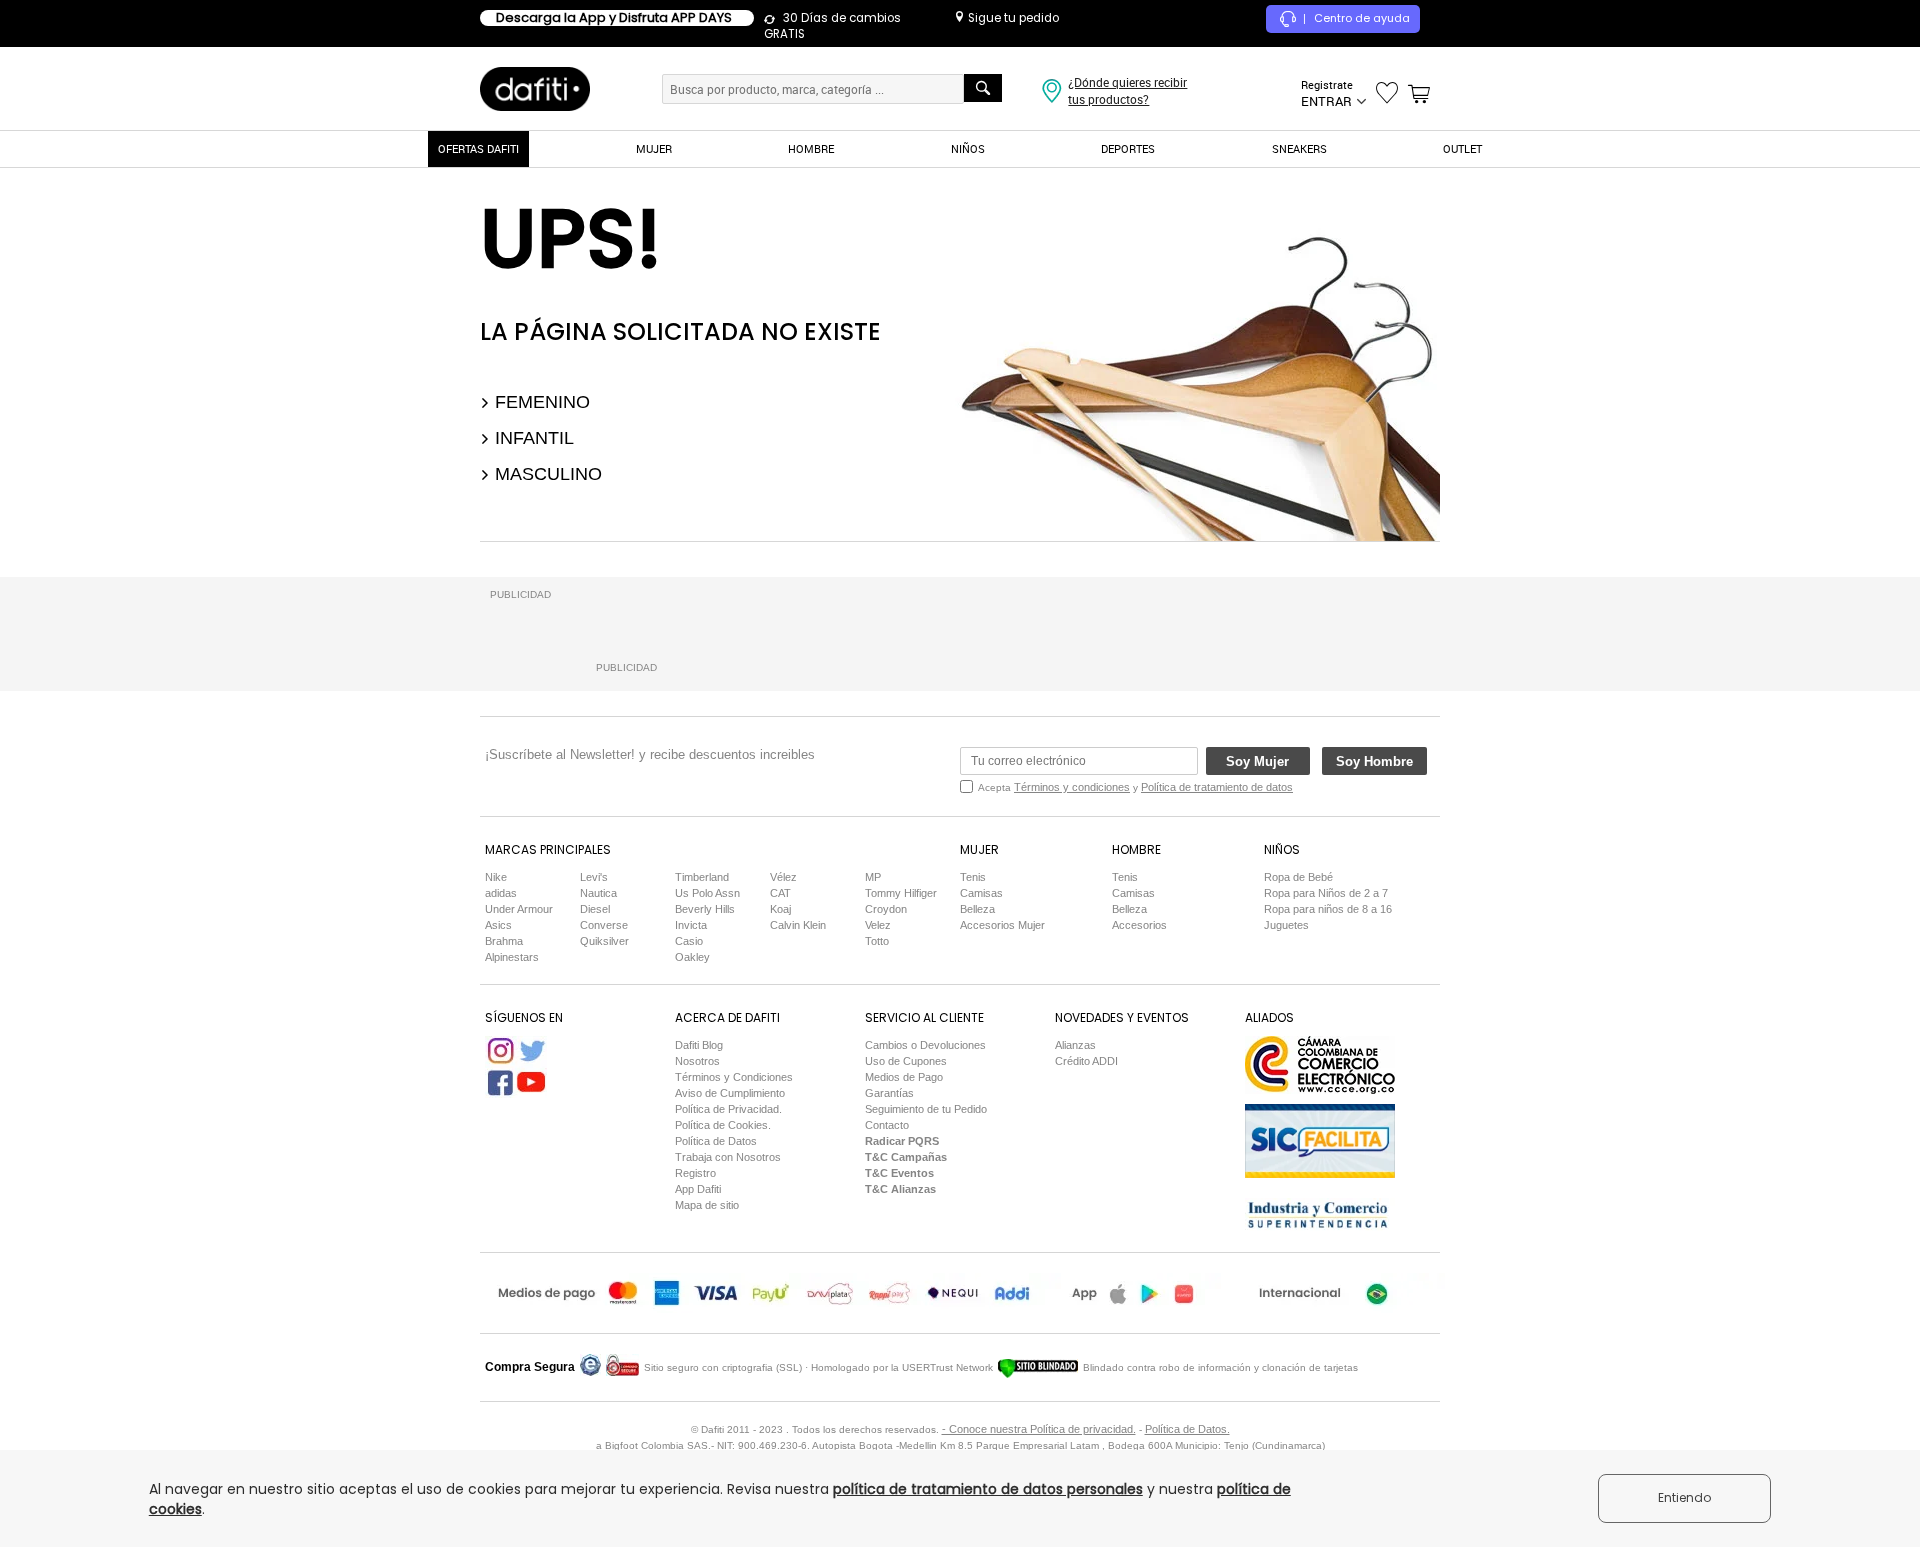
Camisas (981, 893)
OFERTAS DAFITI (478, 148)
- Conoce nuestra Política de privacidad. (1039, 1429)
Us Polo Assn (707, 893)
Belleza (977, 909)
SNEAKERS (1299, 148)
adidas (501, 893)
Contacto (887, 1125)
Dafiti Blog (699, 1045)
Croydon (886, 909)
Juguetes (1286, 925)
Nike (496, 877)
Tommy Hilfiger (901, 893)
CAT (780, 893)
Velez (878, 925)
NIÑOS (968, 148)
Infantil (532, 438)
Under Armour (519, 909)
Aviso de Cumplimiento (730, 1093)
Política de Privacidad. (728, 1109)
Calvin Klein (798, 925)
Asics (498, 925)
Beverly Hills (705, 909)
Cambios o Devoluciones (925, 1045)
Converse (604, 925)
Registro (695, 1173)
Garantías (889, 1093)
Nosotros (697, 1061)
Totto (877, 941)
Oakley (692, 957)
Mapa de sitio (707, 1205)
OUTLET (1462, 148)
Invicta (691, 925)
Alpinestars (512, 957)
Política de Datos (716, 1141)
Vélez (783, 877)
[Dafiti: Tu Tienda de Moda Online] (535, 88)
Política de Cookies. (723, 1125)
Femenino (540, 402)
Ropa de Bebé (1298, 877)
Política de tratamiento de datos (1217, 787)
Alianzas (1075, 1045)
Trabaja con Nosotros (728, 1157)
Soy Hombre (1374, 761)
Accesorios (1139, 925)
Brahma (504, 941)
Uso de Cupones (906, 1061)
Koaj (780, 909)
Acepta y (1135, 787)
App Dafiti (698, 1189)
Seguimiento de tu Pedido (926, 1109)
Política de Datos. (1187, 1429)
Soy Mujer (1257, 761)
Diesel (595, 909)
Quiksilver (604, 941)
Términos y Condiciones (734, 1077)
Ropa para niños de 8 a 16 (1328, 909)
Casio (689, 941)
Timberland (702, 877)
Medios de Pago (904, 1077)
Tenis (973, 877)
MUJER (654, 148)
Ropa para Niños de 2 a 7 (1326, 893)
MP (873, 877)
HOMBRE (811, 148)
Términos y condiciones (1072, 787)
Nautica (598, 893)
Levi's (594, 877)
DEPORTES (1128, 148)
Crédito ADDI (1086, 1061)
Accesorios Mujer (1002, 925)
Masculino (546, 474)
